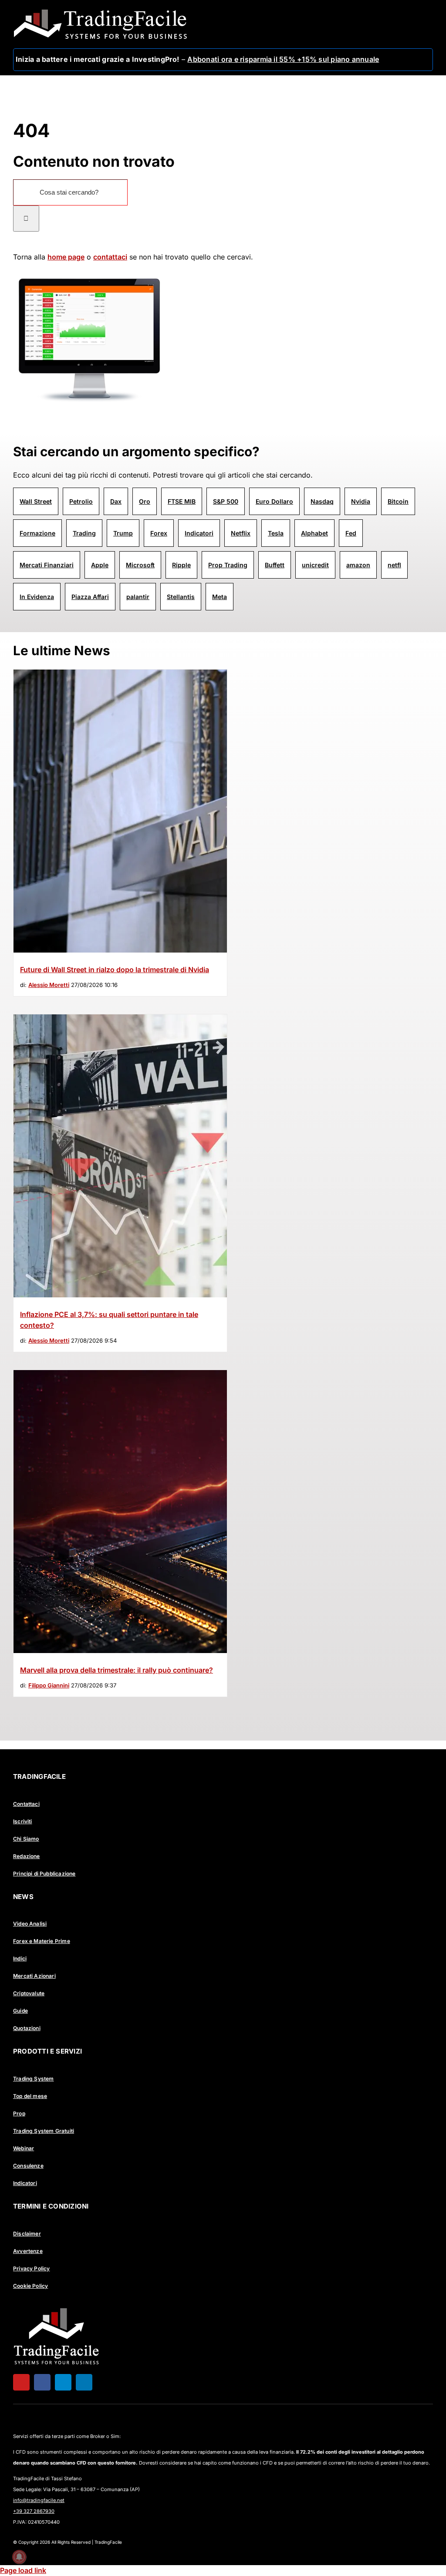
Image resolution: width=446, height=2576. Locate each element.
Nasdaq (322, 501)
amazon (358, 565)
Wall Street (36, 501)
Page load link (23, 2570)
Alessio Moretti (49, 985)
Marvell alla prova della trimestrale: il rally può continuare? (117, 1670)
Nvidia (361, 501)
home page (66, 257)
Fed (351, 533)
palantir (138, 597)
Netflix (241, 533)
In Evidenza (37, 597)
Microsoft (140, 565)
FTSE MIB (182, 501)
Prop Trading (228, 565)
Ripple (181, 565)
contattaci (110, 257)
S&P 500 (226, 501)
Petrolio (81, 501)
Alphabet (314, 533)
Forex (159, 533)
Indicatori (199, 533)
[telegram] (63, 2382)
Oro (145, 501)
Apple (100, 565)
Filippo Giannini (49, 1685)
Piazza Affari (90, 597)
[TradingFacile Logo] (100, 12)
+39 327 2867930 (34, 2511)
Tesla (276, 533)
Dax (116, 501)
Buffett (275, 565)
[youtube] (21, 2382)
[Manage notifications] (19, 2557)
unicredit (315, 565)
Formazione (37, 533)
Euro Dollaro (274, 501)
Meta (220, 597)
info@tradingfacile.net (39, 2500)
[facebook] (42, 2382)
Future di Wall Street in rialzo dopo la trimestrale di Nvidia (115, 970)
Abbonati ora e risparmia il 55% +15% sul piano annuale (283, 59)
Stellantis (181, 597)
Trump (123, 533)
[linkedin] (84, 2382)
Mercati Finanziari (47, 565)
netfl (394, 565)
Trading (84, 533)
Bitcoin (398, 501)
